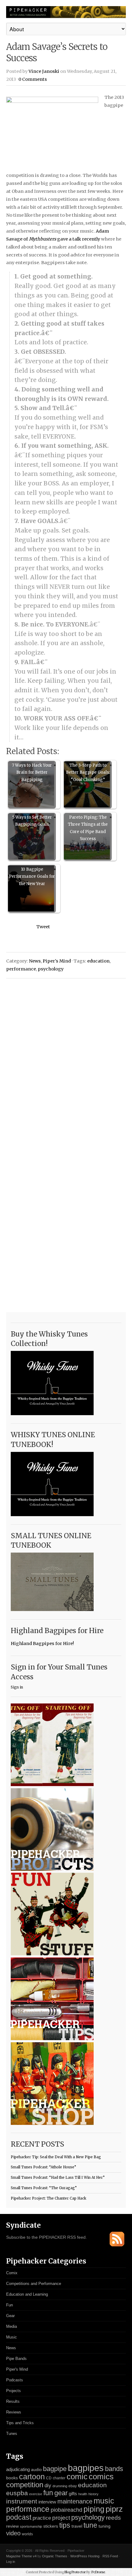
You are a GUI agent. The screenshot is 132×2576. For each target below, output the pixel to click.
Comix (12, 2273)
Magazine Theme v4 (21, 2556)
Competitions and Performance (34, 2284)
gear (61, 2493)
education (98, 961)
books (12, 2478)
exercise (36, 2494)
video (13, 2533)
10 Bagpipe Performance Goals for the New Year (32, 877)
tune (90, 2525)
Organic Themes (55, 2556)
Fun (10, 2305)
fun (48, 2493)
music (104, 2501)
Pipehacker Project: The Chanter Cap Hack (49, 2198)
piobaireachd (66, 2510)
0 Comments (33, 79)
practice (42, 2518)
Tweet (43, 927)
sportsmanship (31, 2526)
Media (12, 2326)
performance (21, 969)
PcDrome (98, 2572)
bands (114, 2469)
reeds (113, 2518)
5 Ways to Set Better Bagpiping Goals (32, 821)
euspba (17, 2493)
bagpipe (55, 2469)
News (35, 961)
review (12, 2526)
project (61, 2518)
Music (12, 2337)
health (83, 2494)
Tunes (12, 2434)
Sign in (17, 1687)
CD (49, 2478)
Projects (14, 2391)
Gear (10, 2316)
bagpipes (86, 2468)
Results (13, 2401)
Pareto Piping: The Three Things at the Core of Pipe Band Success (88, 828)
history (93, 2494)
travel (77, 2526)
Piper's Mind (57, 961)
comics (101, 2477)
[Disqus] (66, 1061)
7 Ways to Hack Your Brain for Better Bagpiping (32, 772)
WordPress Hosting (85, 2556)
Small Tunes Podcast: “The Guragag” (44, 2188)
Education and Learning (27, 2294)
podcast (19, 2517)
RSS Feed (110, 2556)
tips (65, 2525)
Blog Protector (75, 2572)
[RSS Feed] (117, 2245)
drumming (60, 2486)
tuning (105, 2526)
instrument (22, 2501)
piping (94, 2509)
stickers (51, 2526)
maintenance (75, 2501)
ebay (73, 2486)
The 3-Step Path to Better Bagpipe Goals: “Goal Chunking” (88, 772)
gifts (73, 2494)
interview (47, 2502)
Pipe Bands (16, 2359)
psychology (51, 969)
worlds (27, 2534)
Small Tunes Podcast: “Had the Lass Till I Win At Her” (58, 2178)
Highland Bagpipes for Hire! (42, 1643)
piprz (114, 2509)
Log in (11, 2562)
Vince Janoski (44, 71)
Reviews (14, 2412)
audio (36, 2470)
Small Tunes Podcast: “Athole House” (43, 2167)
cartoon (32, 2477)
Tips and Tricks (20, 2423)
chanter (59, 2478)
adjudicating (18, 2469)
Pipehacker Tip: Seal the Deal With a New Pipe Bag (56, 2157)
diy (48, 2486)
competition (25, 2485)
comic (77, 2477)
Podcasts (15, 2380)
